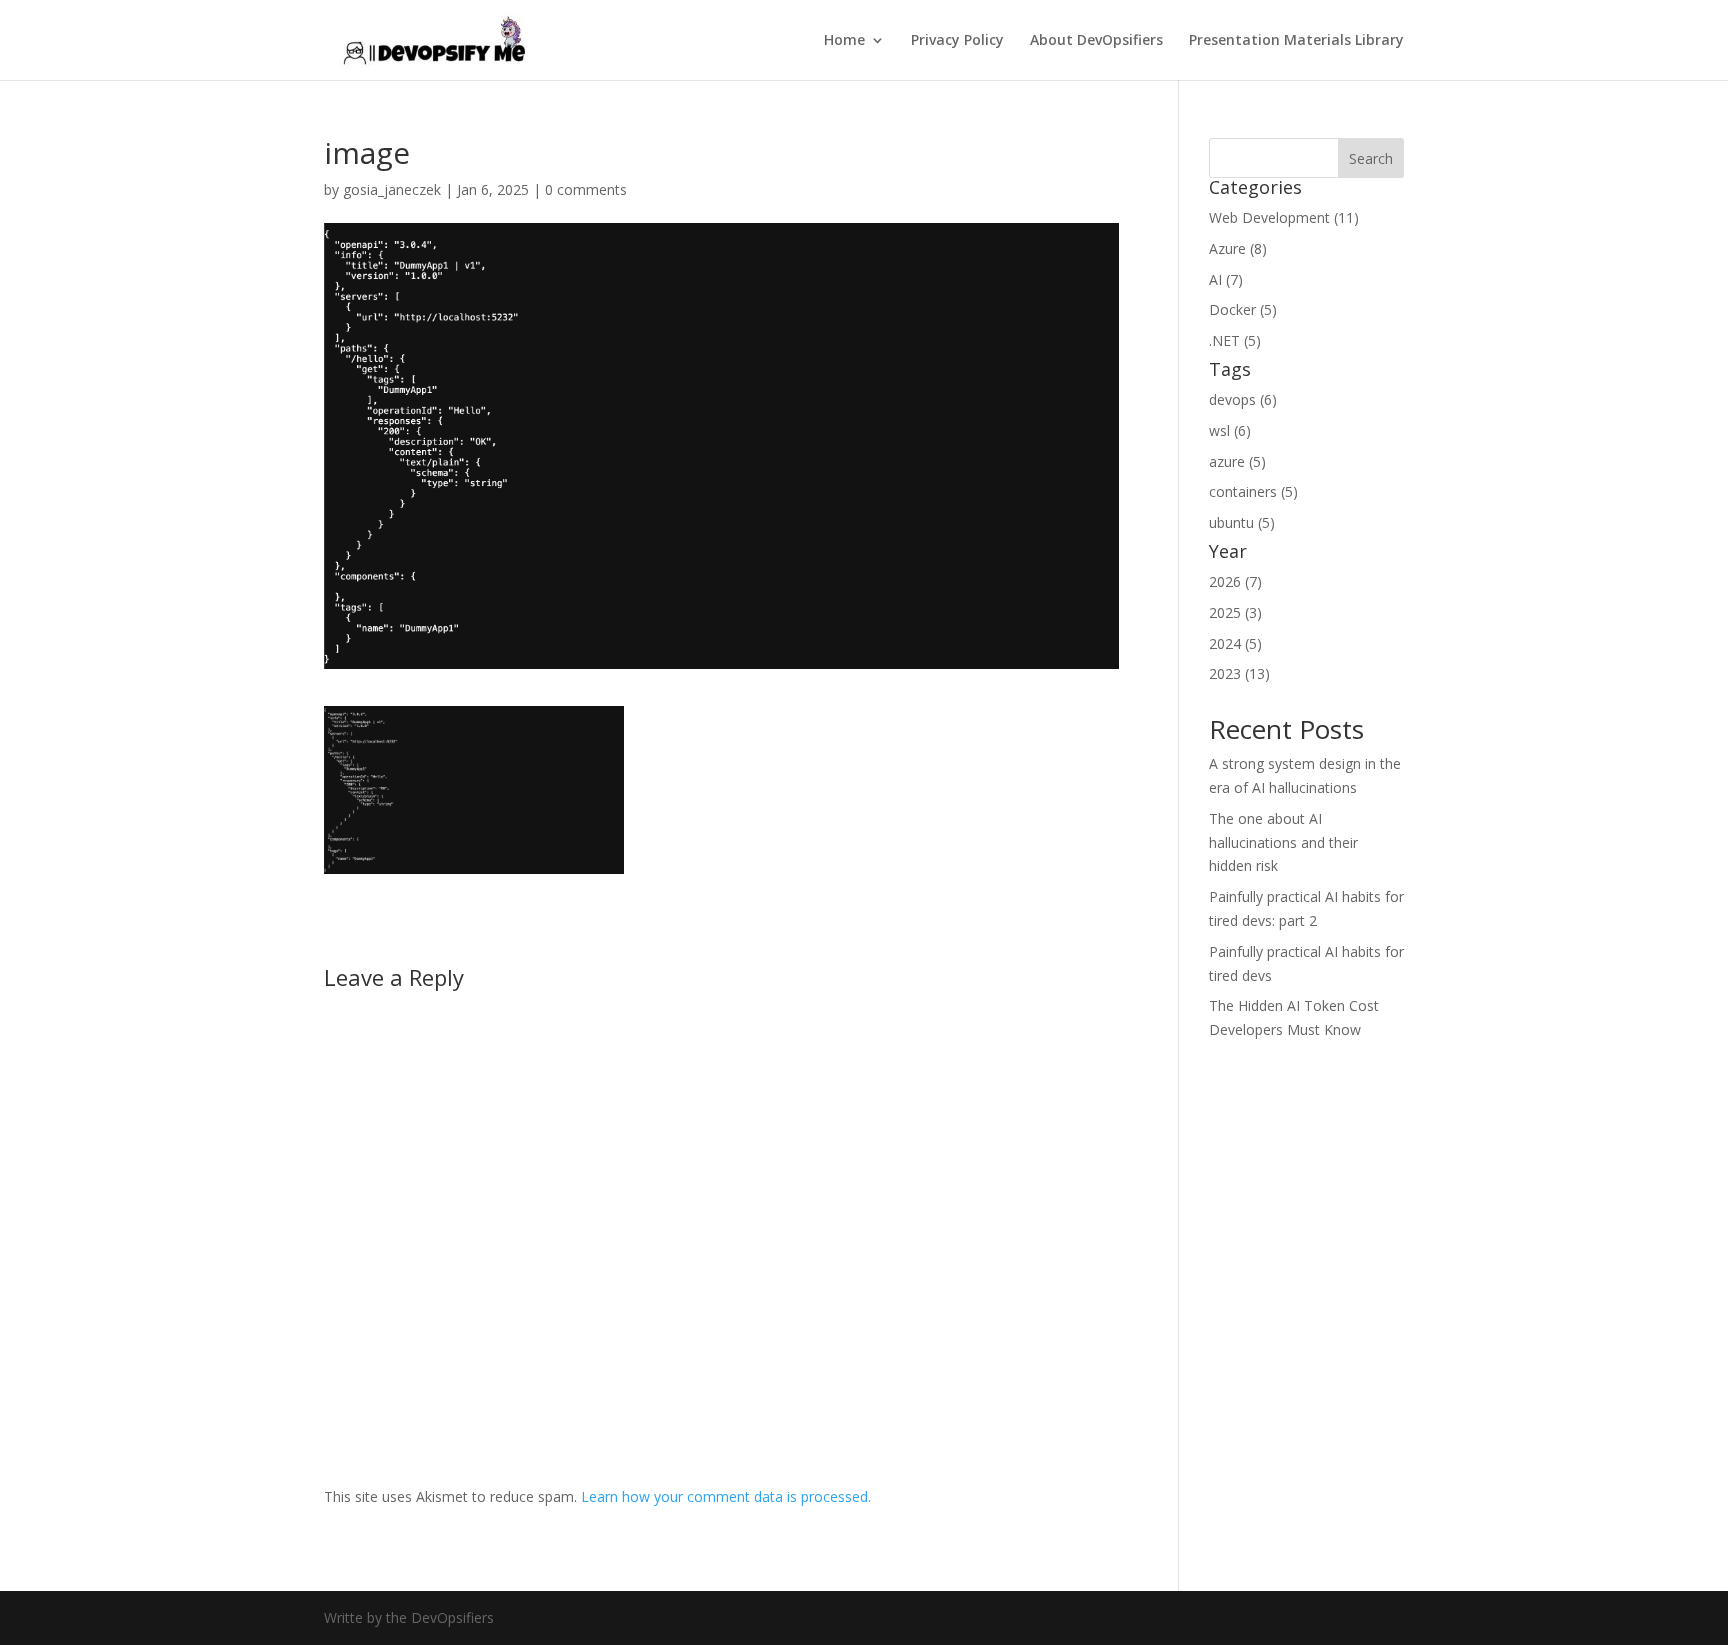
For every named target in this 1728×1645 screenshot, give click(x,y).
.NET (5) (1235, 340)
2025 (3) (1235, 612)
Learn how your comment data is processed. (726, 1496)
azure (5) (1237, 461)
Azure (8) (1238, 248)
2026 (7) (1235, 581)
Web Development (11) (1284, 217)
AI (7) (1226, 279)
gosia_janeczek (392, 189)
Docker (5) (1243, 309)
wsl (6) (1230, 430)
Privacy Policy (957, 41)
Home (844, 41)
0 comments (586, 189)
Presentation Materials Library (1296, 41)
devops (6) (1243, 399)
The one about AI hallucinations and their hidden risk (1283, 842)
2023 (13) (1239, 673)
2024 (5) (1235, 643)
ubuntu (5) (1242, 522)
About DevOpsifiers (1096, 41)
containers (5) (1253, 491)
